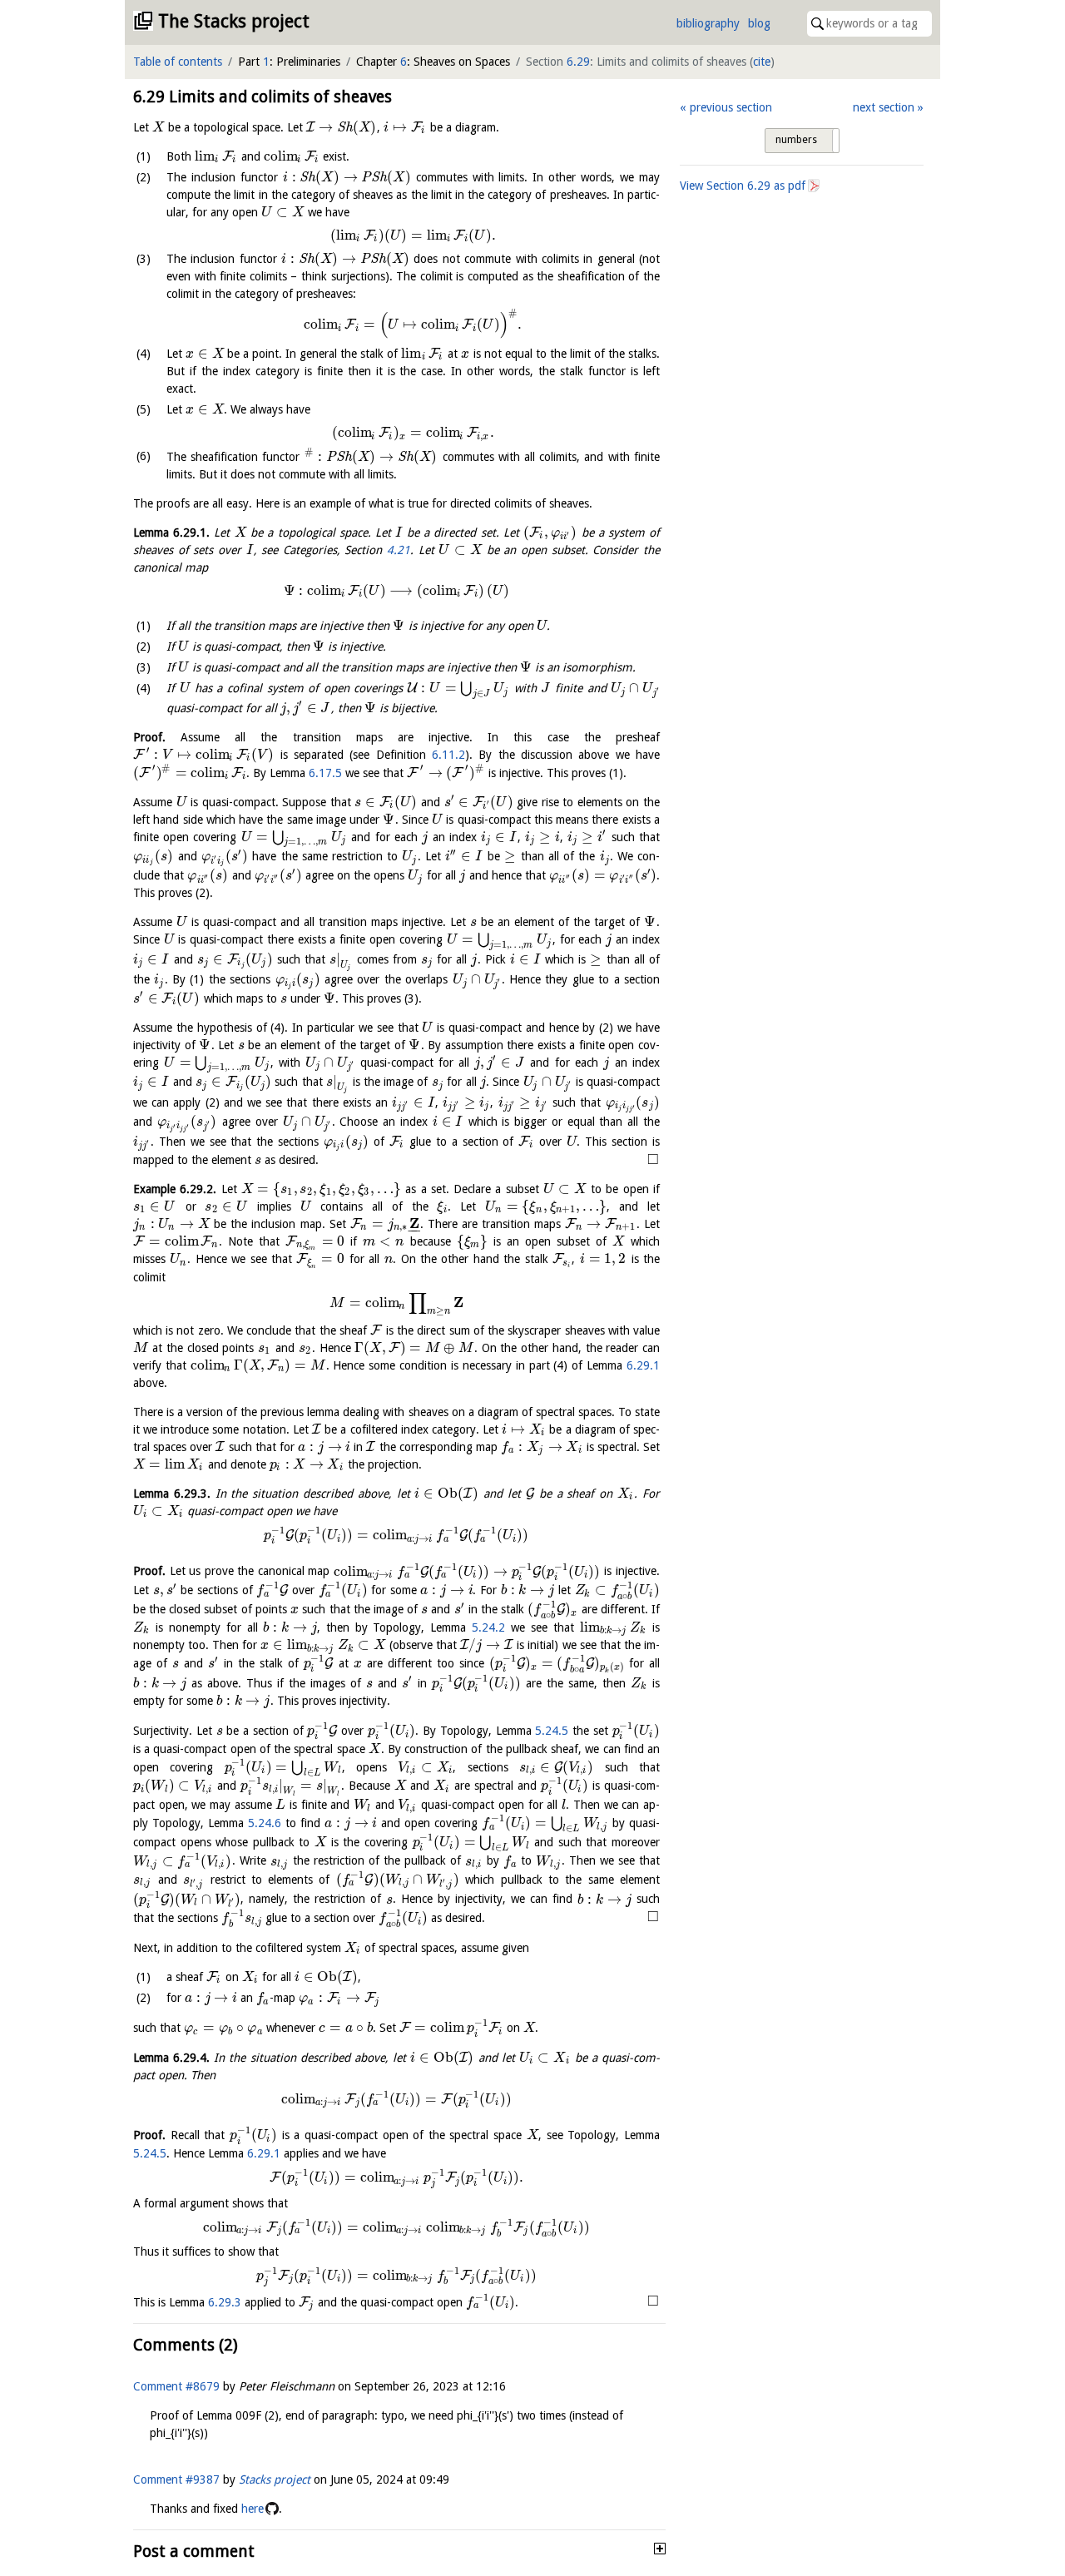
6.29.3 (225, 2302)
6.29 (578, 62)
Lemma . (171, 533)
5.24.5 (552, 1731)
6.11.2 (448, 755)
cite (762, 62)
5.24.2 (488, 1627)
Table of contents (178, 62)
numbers (796, 140)
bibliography (708, 23)
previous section (731, 107)
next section (884, 107)
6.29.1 (643, 1365)
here (253, 2509)
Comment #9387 (176, 2479)
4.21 (399, 550)
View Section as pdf (743, 186)
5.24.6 (265, 1823)
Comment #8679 (176, 2386)
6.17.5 (325, 773)
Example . (175, 1189)
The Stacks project (234, 21)
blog (759, 23)
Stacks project (275, 2479)
